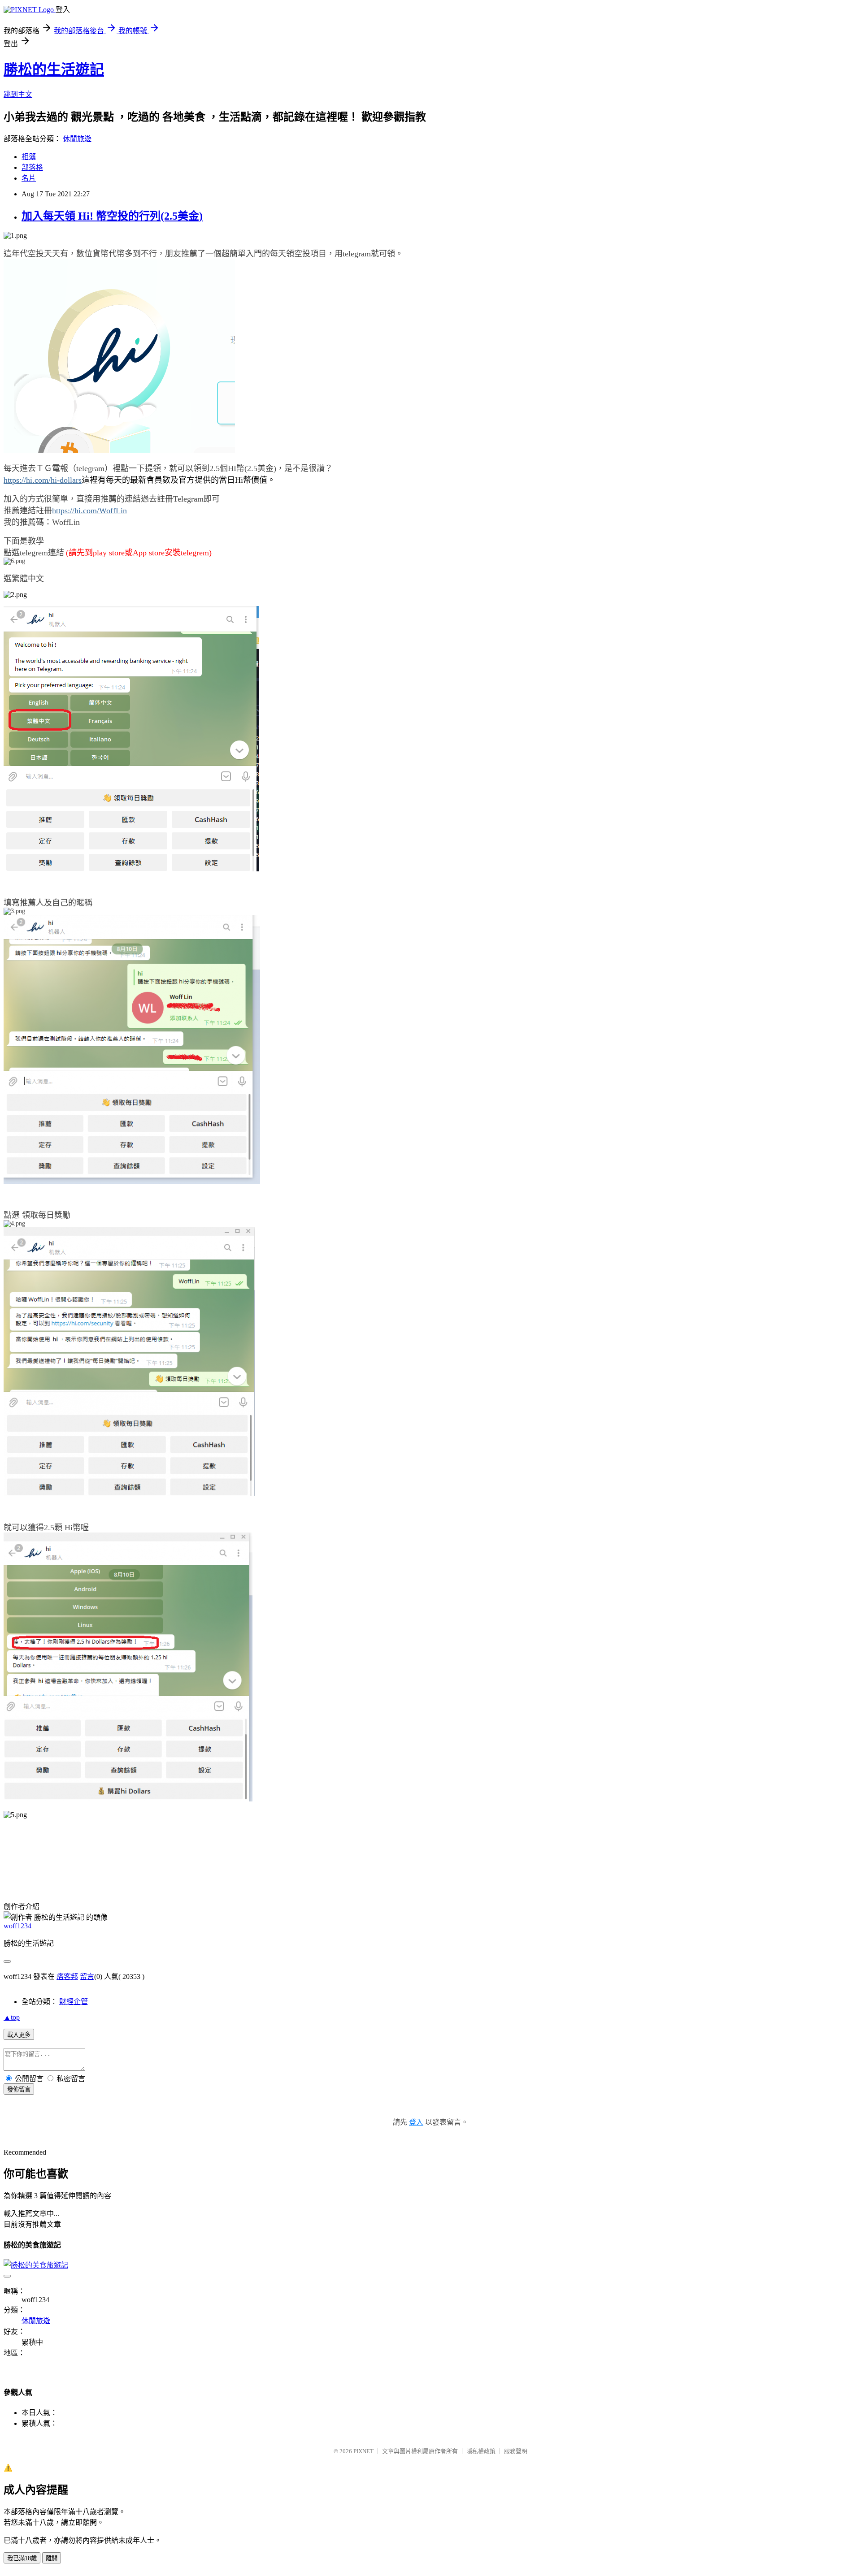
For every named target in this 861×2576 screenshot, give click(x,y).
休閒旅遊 (77, 139)
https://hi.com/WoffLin (89, 511)
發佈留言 (19, 2089)
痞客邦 (67, 1976)
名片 (29, 178)
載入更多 (19, 2035)
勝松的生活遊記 (54, 69)
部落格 (32, 167)
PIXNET (363, 2451)
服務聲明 (516, 2451)
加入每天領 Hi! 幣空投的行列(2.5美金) (112, 216)
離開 (52, 2558)
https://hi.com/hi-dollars (43, 480)
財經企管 (74, 2002)
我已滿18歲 (22, 2558)
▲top (12, 2017)
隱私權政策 (481, 2451)
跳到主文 (18, 94)
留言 (87, 1976)
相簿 (29, 157)
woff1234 (17, 1926)
